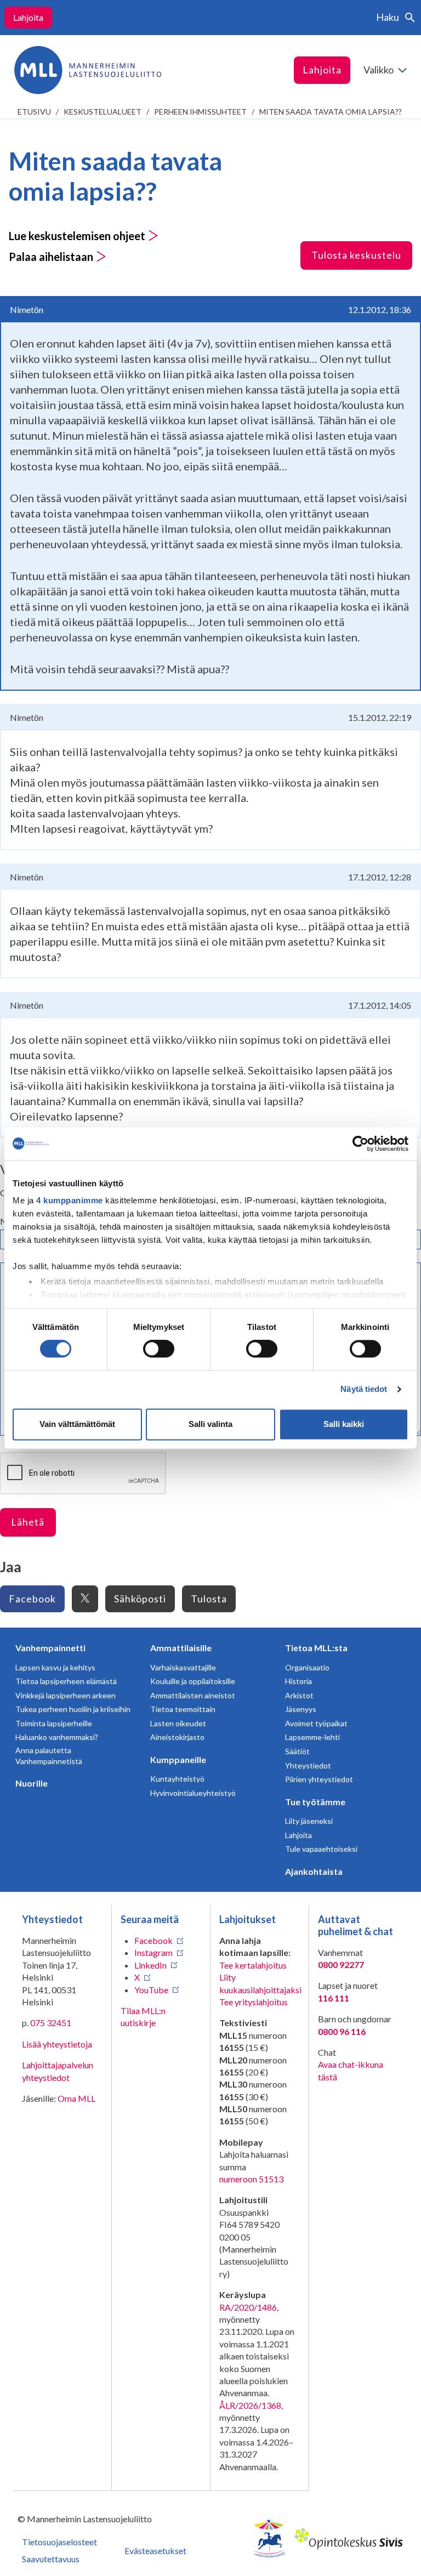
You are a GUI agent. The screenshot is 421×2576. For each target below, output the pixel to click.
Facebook (32, 1599)
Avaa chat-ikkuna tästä (351, 2070)
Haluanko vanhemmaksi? (57, 1737)
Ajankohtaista (314, 1871)
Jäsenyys (301, 1709)
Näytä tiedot (364, 1389)
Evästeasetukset (155, 2551)
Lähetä (28, 1522)
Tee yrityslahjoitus (254, 2002)
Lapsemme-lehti (312, 1737)
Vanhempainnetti (50, 1648)
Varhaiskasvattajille (183, 1667)
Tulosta (209, 1599)
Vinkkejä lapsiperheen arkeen (66, 1695)
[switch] (159, 1349)
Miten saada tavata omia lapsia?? (331, 112)
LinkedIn (150, 1965)
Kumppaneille (178, 1759)
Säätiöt (297, 1751)
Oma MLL (76, 2098)
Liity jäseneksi (309, 1821)
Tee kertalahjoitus (253, 1965)
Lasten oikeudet (178, 1723)
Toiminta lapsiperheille (54, 1723)
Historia (298, 1681)
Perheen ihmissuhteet (200, 112)
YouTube (151, 1990)
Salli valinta (210, 1424)
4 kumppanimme (70, 1200)
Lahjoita (28, 17)
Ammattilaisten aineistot (193, 1695)
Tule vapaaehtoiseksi (321, 1849)
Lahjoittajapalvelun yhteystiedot (58, 2071)
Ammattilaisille (181, 1648)
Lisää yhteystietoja (57, 2044)
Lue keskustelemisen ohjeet (78, 236)
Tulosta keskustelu (356, 255)
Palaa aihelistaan (52, 257)
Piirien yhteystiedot (319, 1779)
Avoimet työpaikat (316, 1723)
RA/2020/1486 (248, 2307)
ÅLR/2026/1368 (250, 2405)
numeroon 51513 (251, 2179)
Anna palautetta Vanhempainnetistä (49, 1756)
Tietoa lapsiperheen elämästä (66, 1681)
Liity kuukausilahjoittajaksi (260, 1983)
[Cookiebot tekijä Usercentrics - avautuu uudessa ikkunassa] (360, 1144)
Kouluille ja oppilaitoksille (193, 1681)
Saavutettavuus (51, 2559)
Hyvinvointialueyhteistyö (193, 1793)
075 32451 (51, 2023)
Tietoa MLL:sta (316, 1648)
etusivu (34, 112)
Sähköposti (140, 1599)
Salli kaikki (344, 1424)
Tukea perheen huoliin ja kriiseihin (73, 1709)
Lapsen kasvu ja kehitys (55, 1667)
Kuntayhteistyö (177, 1779)
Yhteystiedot (308, 1765)
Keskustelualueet (103, 112)
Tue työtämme (315, 1802)
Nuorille (32, 1783)
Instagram (153, 1952)
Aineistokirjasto (177, 1737)
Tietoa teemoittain (183, 1709)
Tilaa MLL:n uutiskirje (143, 2017)
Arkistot (299, 1695)
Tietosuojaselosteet (59, 2542)
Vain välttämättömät (77, 1424)
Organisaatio (307, 1667)
